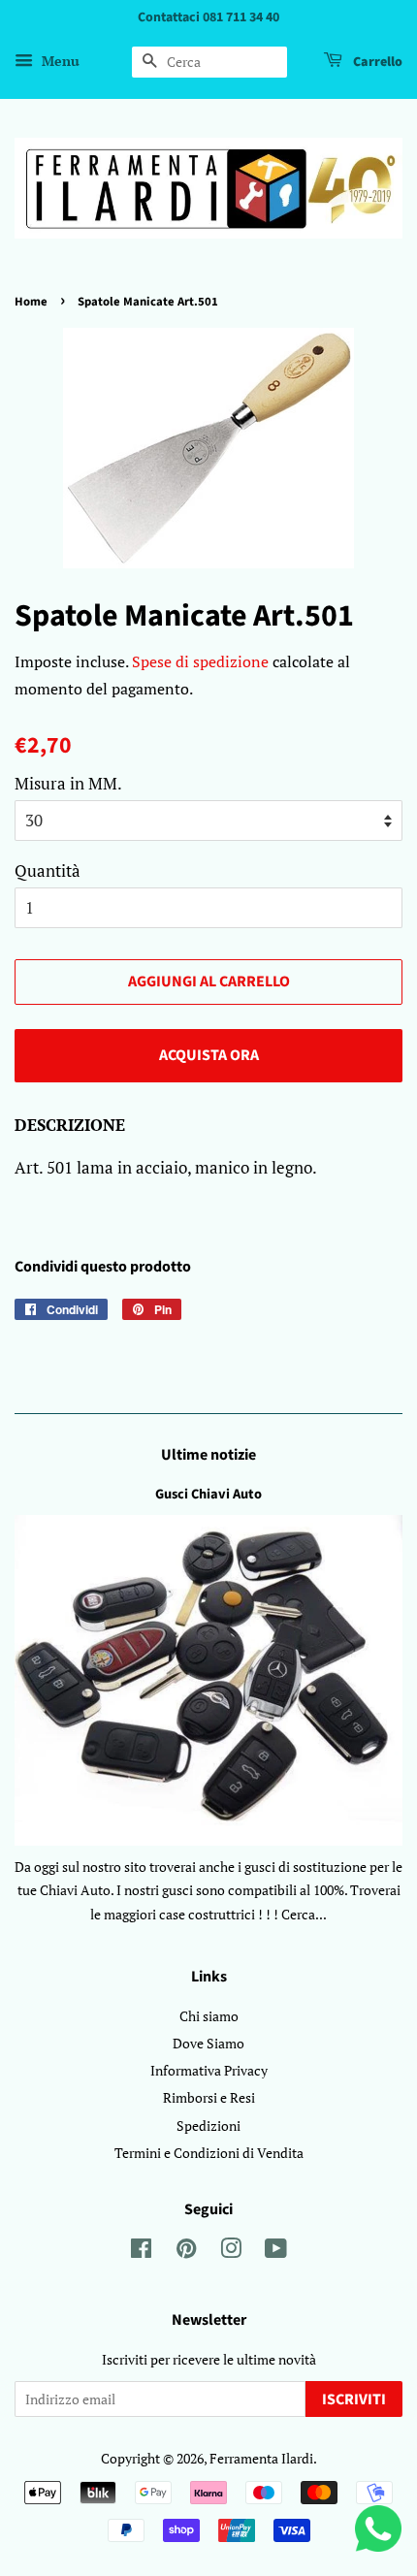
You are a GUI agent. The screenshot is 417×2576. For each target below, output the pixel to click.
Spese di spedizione (200, 661)
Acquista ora (209, 1055)
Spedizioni (208, 2125)
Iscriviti (354, 2399)
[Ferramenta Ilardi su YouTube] (276, 2252)
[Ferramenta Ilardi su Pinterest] (186, 2252)
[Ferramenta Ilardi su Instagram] (231, 2252)
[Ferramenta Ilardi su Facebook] (141, 2252)
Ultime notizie (208, 1455)
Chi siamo (209, 2016)
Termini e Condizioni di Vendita (209, 2153)
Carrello (376, 62)
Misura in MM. (68, 783)
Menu (59, 61)
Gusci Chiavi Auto (208, 1494)
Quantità (48, 870)
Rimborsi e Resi (209, 2097)
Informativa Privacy (209, 2070)
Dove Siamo (208, 2043)
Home (31, 302)
